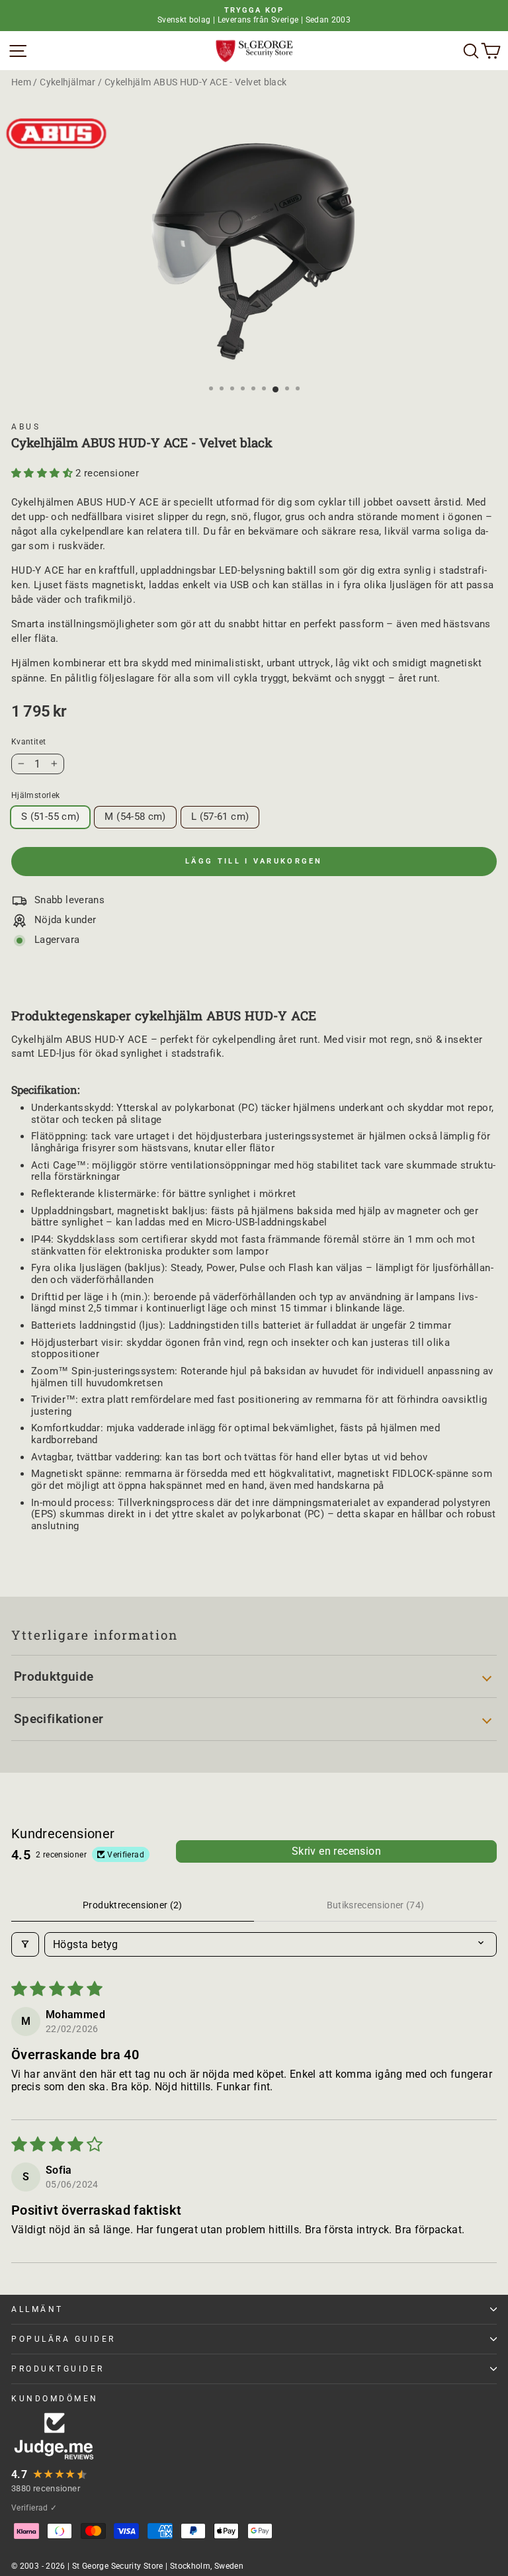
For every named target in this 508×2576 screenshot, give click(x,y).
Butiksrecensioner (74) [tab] (376, 1905)
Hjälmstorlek (35, 795)
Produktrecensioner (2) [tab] (133, 1905)
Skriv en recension (336, 1851)
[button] (43, 473)
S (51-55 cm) (50, 817)
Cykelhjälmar (67, 82)
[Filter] (25, 1944)
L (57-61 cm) (220, 817)
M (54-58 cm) (135, 817)
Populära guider (63, 2339)
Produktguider (58, 2369)
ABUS (26, 427)
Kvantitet (28, 742)
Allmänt (37, 2309)
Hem (21, 82)
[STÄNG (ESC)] (254, 252)
